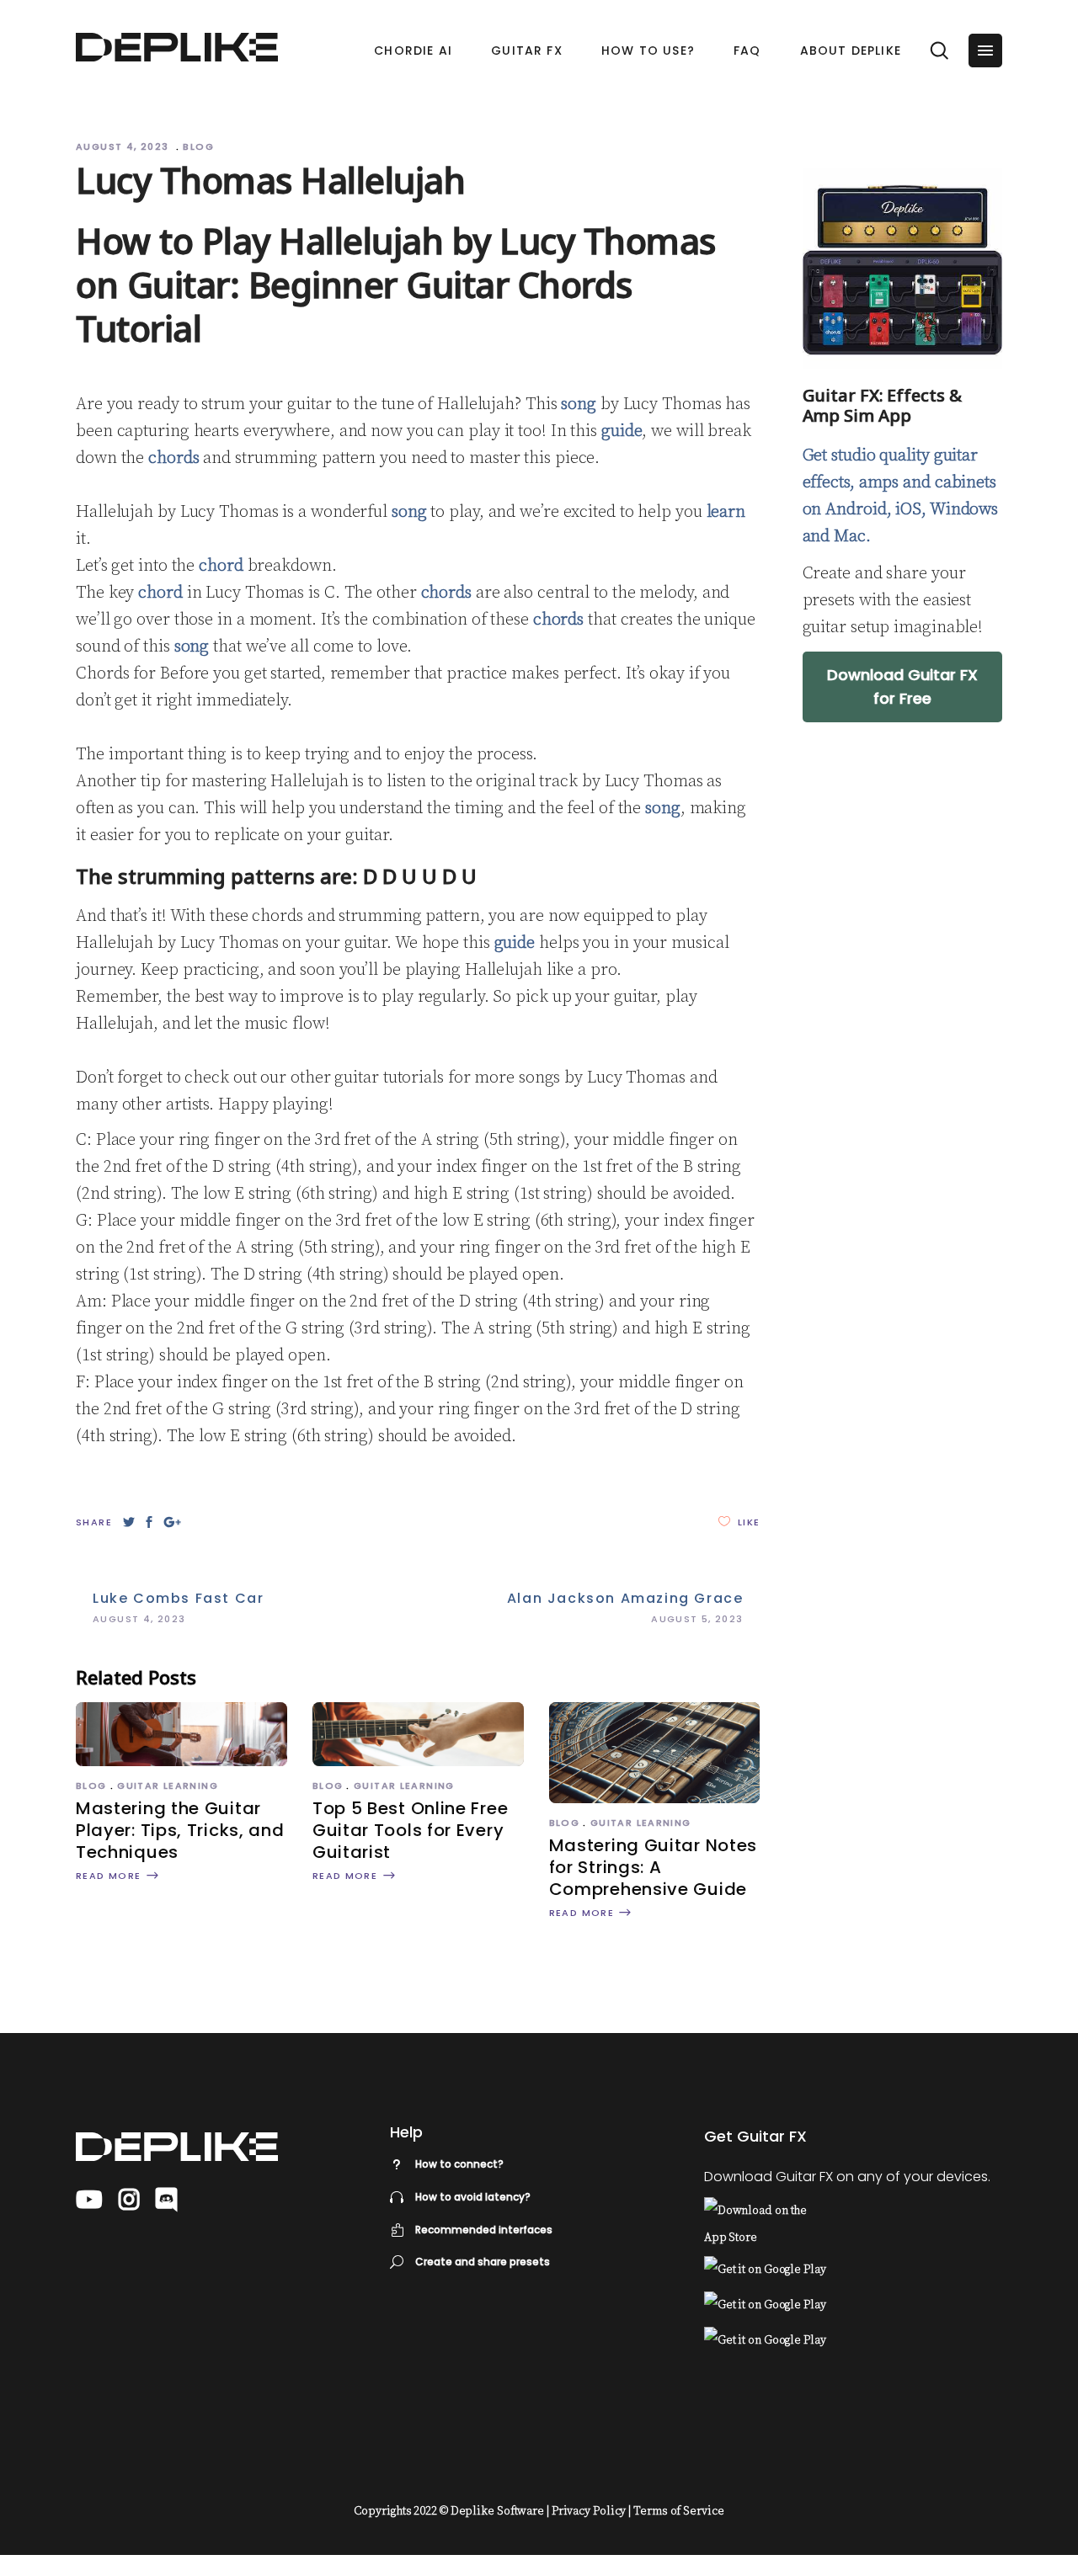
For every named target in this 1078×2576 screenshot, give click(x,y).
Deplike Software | (500, 2511)
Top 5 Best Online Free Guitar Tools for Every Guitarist (410, 1830)
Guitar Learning (168, 1786)
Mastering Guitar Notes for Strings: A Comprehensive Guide (653, 1867)
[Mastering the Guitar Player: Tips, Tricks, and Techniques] (181, 1762)
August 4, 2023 (124, 146)
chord (221, 566)
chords (173, 458)
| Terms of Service (676, 2511)
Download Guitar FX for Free (902, 687)
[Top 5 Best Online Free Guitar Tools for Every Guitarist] (418, 1762)
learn (726, 512)
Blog (198, 146)
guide (622, 431)
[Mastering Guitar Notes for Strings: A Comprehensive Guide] (655, 1799)
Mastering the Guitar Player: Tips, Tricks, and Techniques (180, 1830)
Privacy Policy (589, 2511)
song (579, 404)
